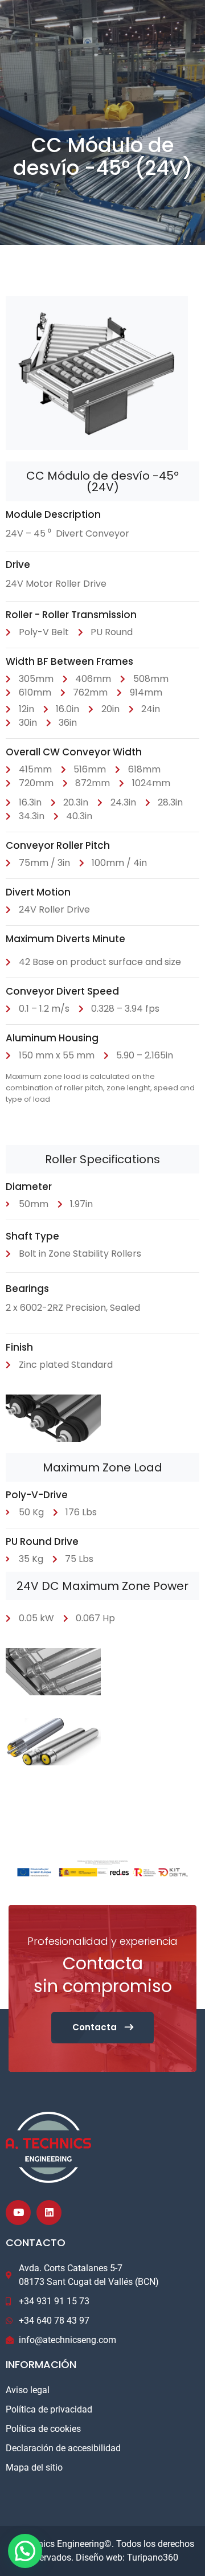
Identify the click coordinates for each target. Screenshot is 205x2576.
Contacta (96, 2027)
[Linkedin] (49, 2213)
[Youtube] (18, 2213)
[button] (25, 2551)
